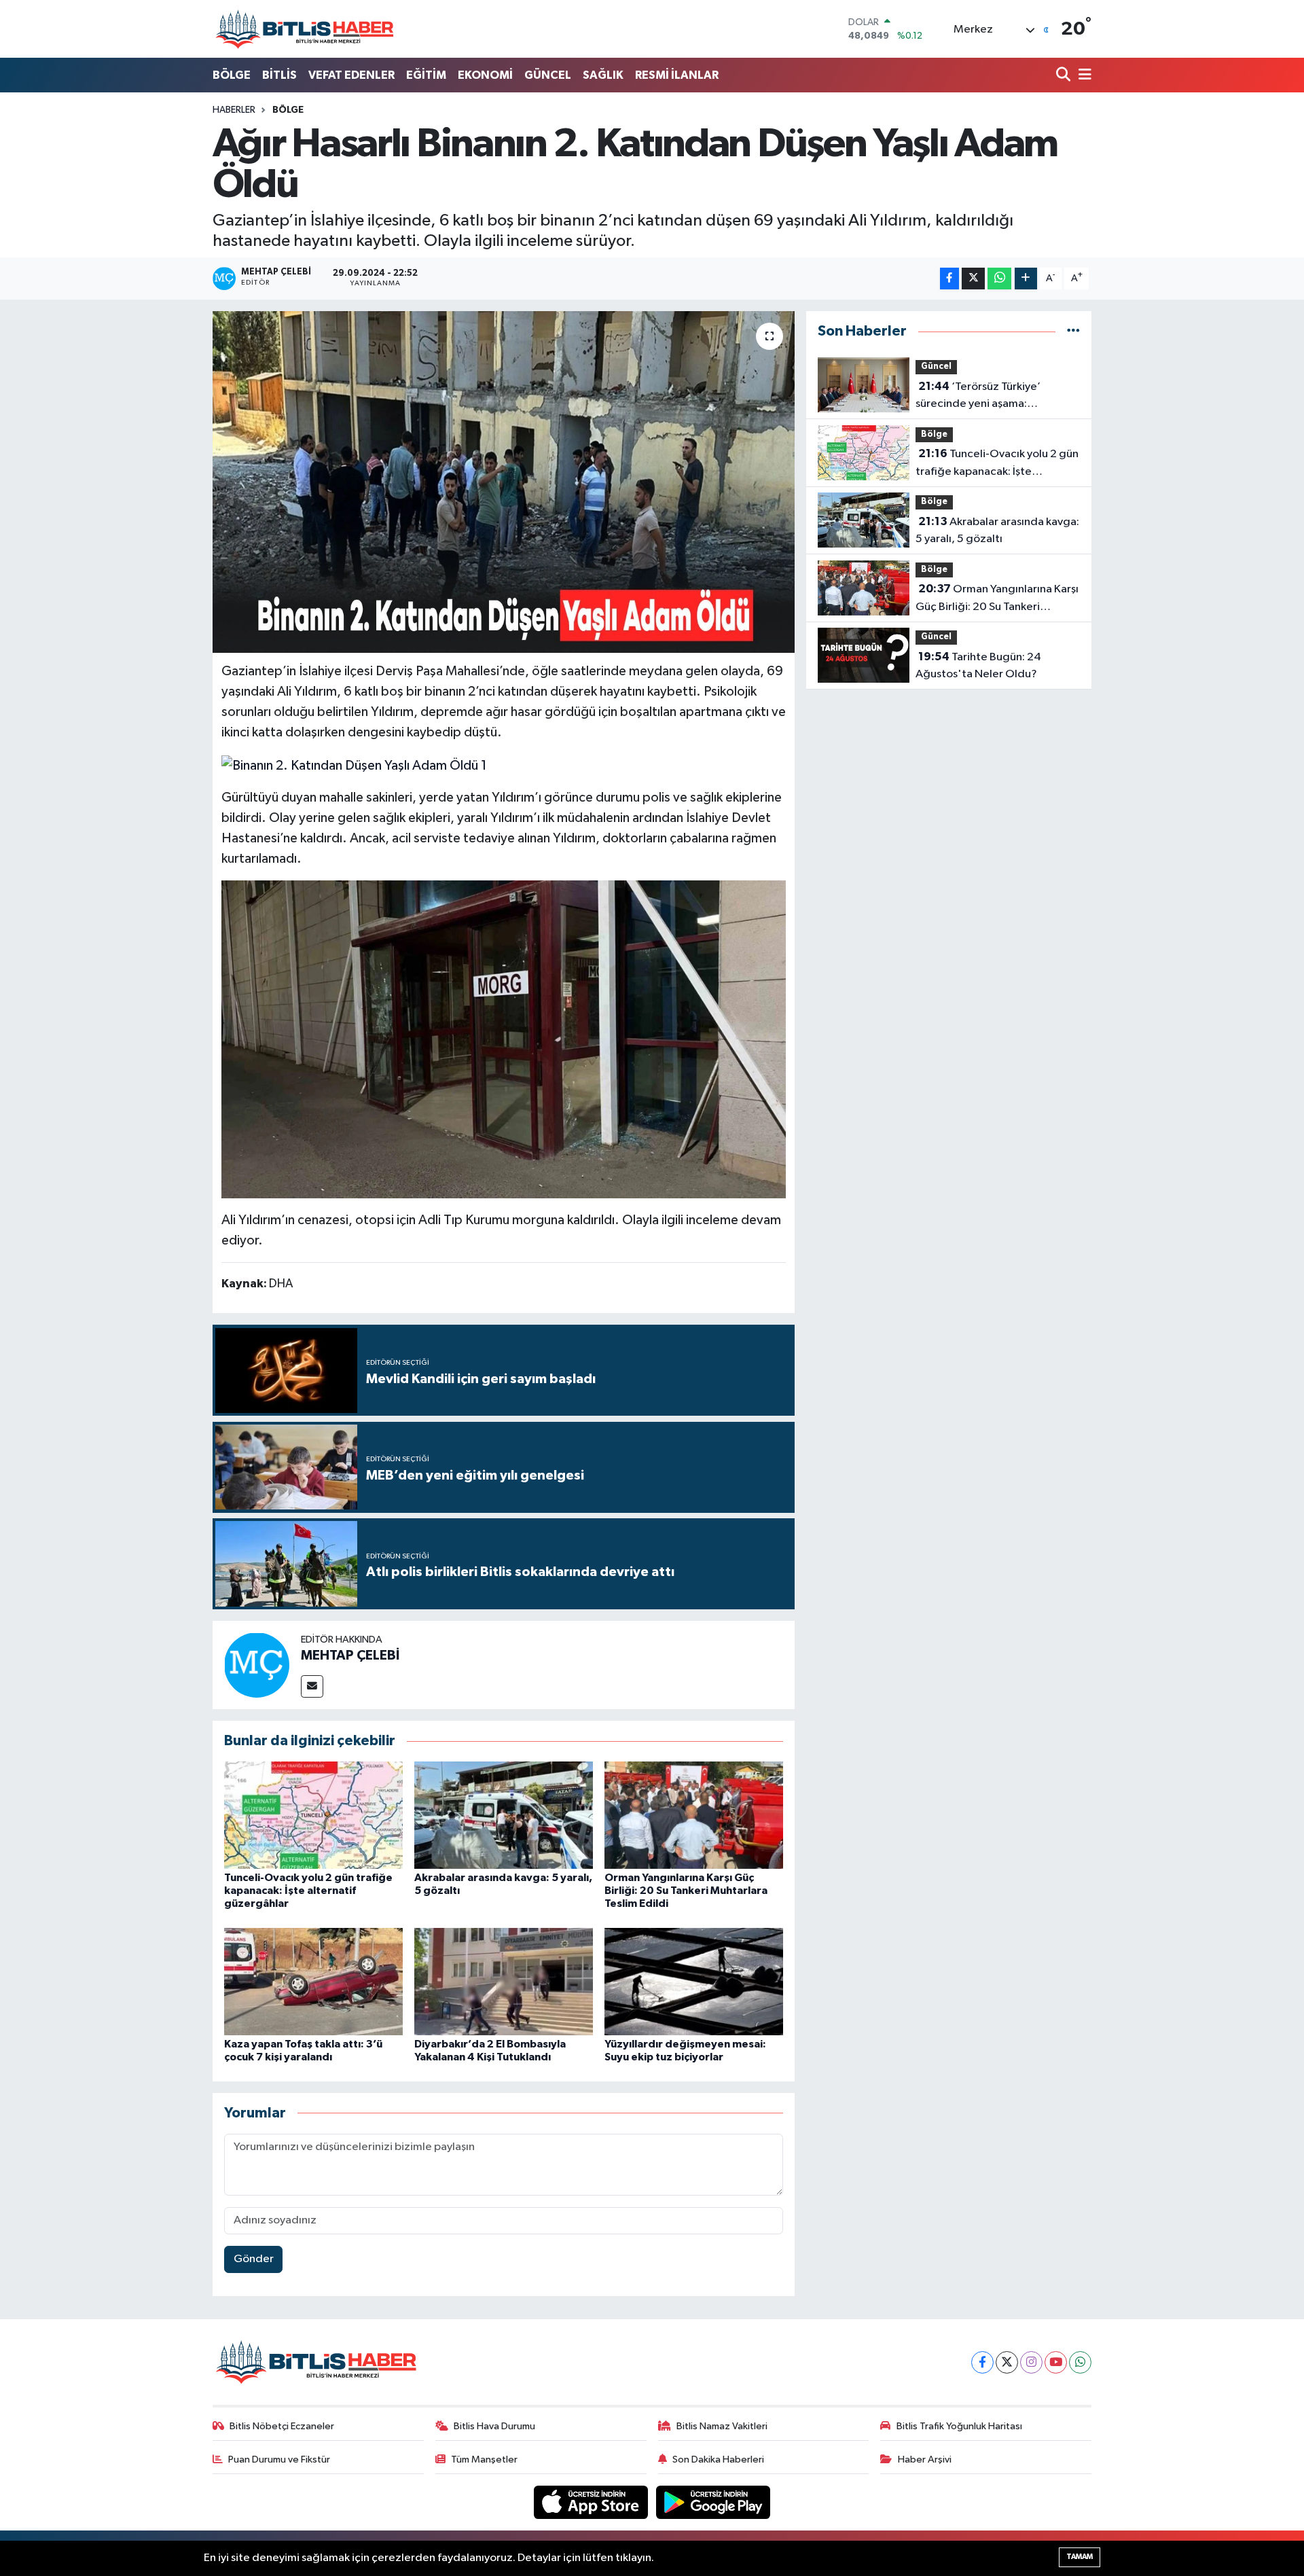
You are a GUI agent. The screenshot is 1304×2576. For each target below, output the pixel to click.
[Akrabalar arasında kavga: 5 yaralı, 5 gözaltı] (504, 1815)
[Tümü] (1073, 331)
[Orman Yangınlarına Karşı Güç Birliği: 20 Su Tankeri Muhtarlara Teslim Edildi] (694, 1815)
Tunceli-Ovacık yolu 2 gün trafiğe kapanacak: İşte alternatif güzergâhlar (308, 1891)
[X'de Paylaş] (973, 279)
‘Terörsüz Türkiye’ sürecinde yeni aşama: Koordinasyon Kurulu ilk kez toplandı (984, 397)
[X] (1007, 2362)
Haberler (234, 110)
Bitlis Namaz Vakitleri (722, 2426)
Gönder (254, 2259)
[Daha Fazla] (1026, 279)
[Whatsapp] (1080, 2362)
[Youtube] (1056, 2362)
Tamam (1080, 2557)
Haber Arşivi (925, 2459)
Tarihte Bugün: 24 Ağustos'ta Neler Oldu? (978, 666)
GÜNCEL (548, 75)
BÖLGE (232, 75)
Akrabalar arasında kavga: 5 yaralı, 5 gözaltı (997, 531)
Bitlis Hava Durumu (494, 2426)
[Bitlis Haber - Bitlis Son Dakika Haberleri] (304, 29)
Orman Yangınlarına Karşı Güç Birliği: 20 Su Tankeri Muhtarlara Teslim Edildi (686, 1891)
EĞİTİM (426, 75)
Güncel (936, 366)
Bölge (288, 110)
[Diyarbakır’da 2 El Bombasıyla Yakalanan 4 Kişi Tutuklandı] (504, 1981)
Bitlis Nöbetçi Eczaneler (282, 2426)
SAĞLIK (603, 75)
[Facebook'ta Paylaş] (949, 279)
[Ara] (1065, 76)
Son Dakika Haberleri (718, 2459)
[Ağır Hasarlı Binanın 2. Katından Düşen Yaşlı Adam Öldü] (504, 482)
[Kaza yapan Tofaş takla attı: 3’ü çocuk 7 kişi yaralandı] (313, 1981)
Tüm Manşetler (484, 2459)
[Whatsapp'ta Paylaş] (999, 279)
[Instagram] (1031, 2362)
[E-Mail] (312, 1686)
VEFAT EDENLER (351, 75)
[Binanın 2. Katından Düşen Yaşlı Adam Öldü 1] (354, 764)
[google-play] (713, 2502)
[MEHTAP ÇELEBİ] (257, 1665)
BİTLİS (279, 75)
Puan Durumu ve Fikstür (279, 2459)
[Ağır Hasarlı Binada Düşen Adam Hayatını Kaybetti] (504, 1038)
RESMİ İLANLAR (677, 75)
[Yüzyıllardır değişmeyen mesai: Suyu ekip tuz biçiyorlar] (694, 1981)
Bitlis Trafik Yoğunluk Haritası (959, 2426)
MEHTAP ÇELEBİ (350, 1656)
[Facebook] (982, 2362)
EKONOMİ (485, 75)
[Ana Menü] (1083, 76)
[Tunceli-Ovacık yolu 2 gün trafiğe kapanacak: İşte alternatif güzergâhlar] (313, 1815)
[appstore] (592, 2502)
